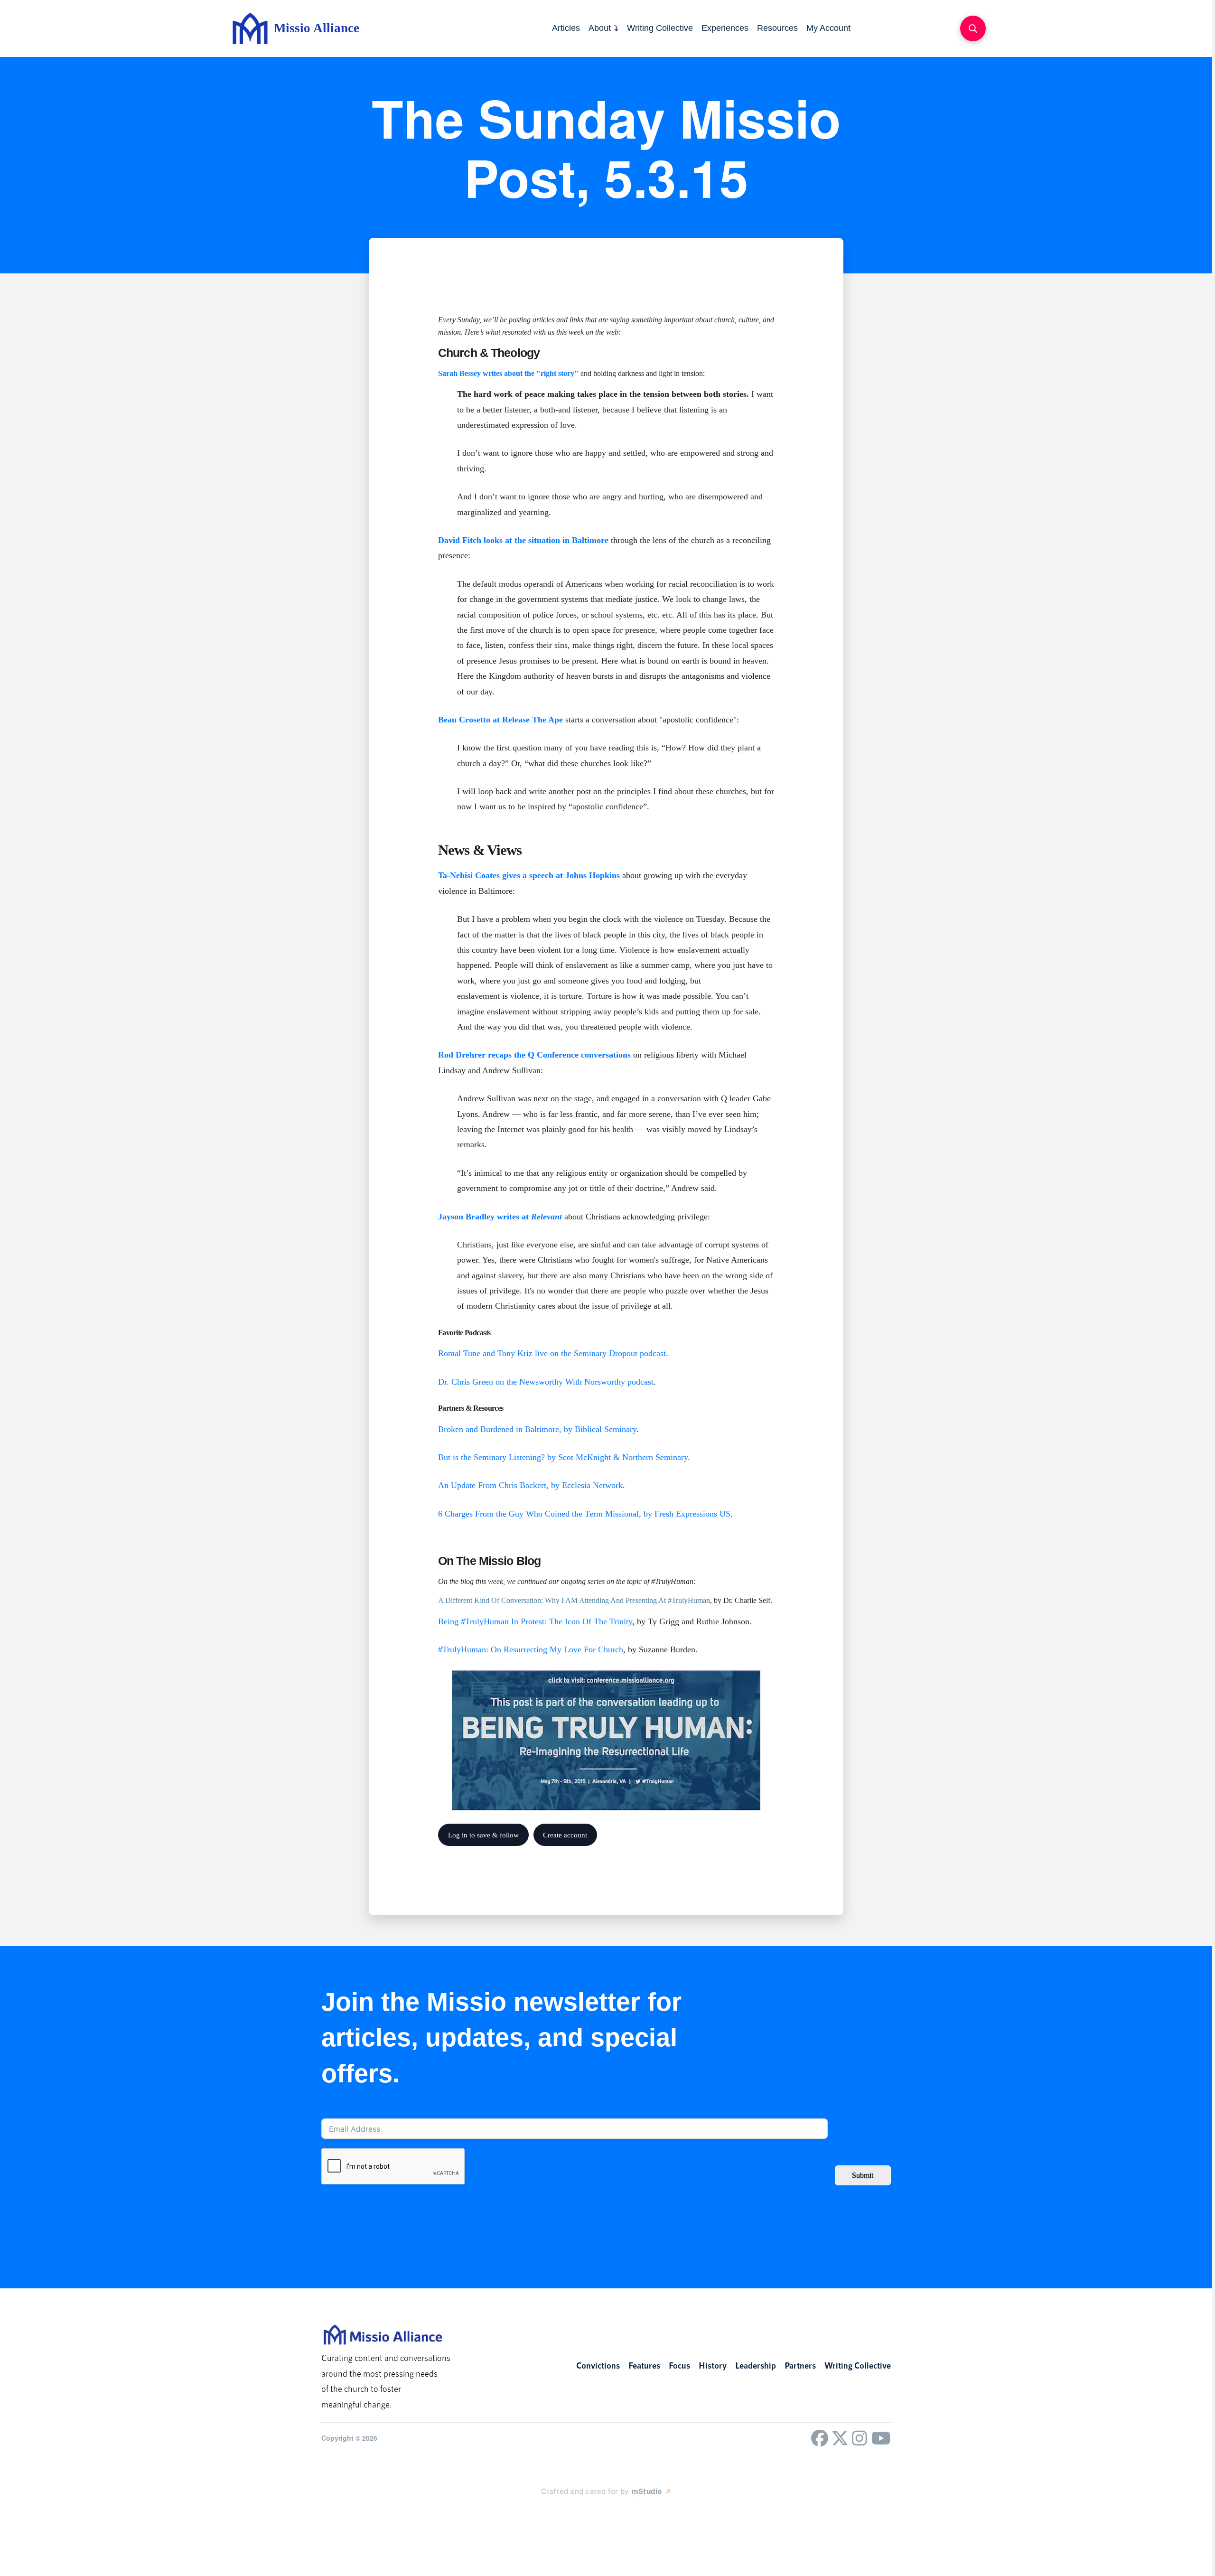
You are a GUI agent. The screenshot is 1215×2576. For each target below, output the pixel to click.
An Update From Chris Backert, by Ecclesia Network (530, 1485)
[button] (973, 28)
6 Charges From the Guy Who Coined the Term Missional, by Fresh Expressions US (584, 1514)
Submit (863, 2175)
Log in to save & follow (483, 1835)
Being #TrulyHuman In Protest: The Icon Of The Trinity (535, 1621)
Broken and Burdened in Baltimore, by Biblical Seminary (537, 1429)
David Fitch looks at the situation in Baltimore (523, 540)
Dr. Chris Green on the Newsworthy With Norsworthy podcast (546, 1382)
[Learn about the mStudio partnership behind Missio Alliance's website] (532, 2513)
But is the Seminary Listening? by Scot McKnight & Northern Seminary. (564, 1457)
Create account (565, 1835)
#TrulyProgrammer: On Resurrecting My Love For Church (531, 1649)
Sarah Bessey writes (470, 373)
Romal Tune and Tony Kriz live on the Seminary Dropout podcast (552, 1353)
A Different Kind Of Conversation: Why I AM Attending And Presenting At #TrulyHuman (574, 1600)
